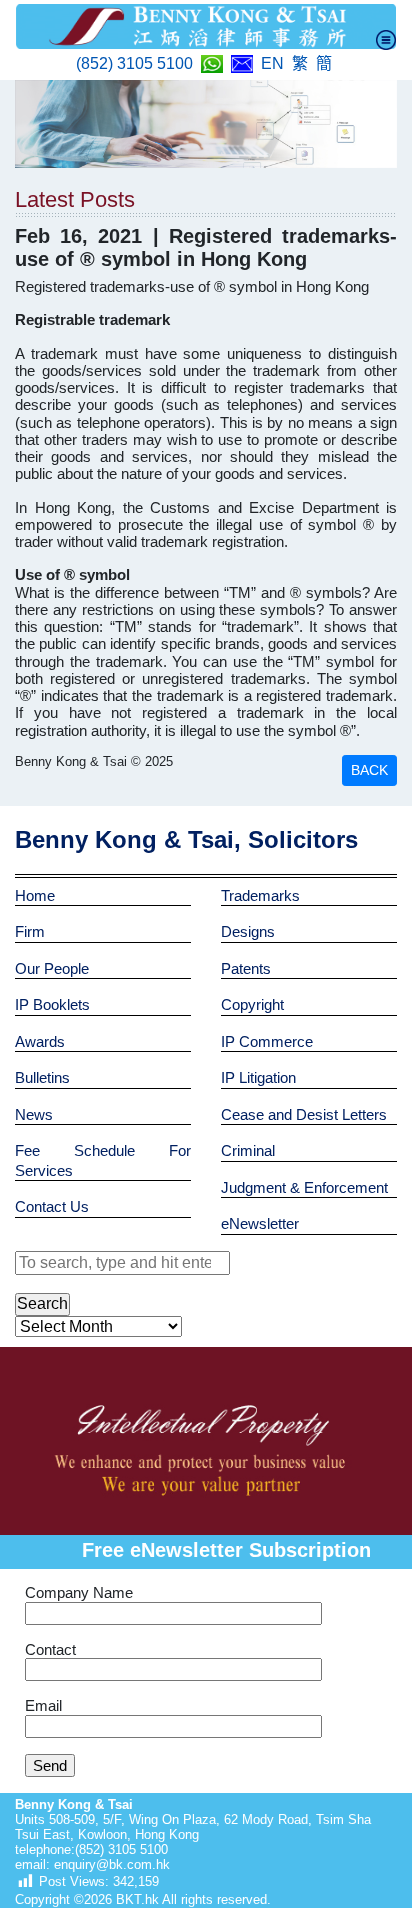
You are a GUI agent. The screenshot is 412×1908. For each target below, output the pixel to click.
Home (35, 895)
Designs (248, 931)
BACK (369, 770)
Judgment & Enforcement (304, 1187)
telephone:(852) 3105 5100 (91, 1849)
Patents (246, 968)
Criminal (248, 1150)
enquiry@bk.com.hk (110, 1864)
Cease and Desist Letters (304, 1114)
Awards (40, 1041)
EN (272, 63)
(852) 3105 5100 (134, 63)
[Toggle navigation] (386, 40)
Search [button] (42, 1303)
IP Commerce (267, 1041)
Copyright (252, 1004)
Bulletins (42, 1077)
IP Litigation (258, 1077)
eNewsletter (260, 1223)
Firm (30, 931)
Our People (52, 968)
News (34, 1114)
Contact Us (52, 1206)
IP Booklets (52, 1004)
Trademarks (260, 895)
